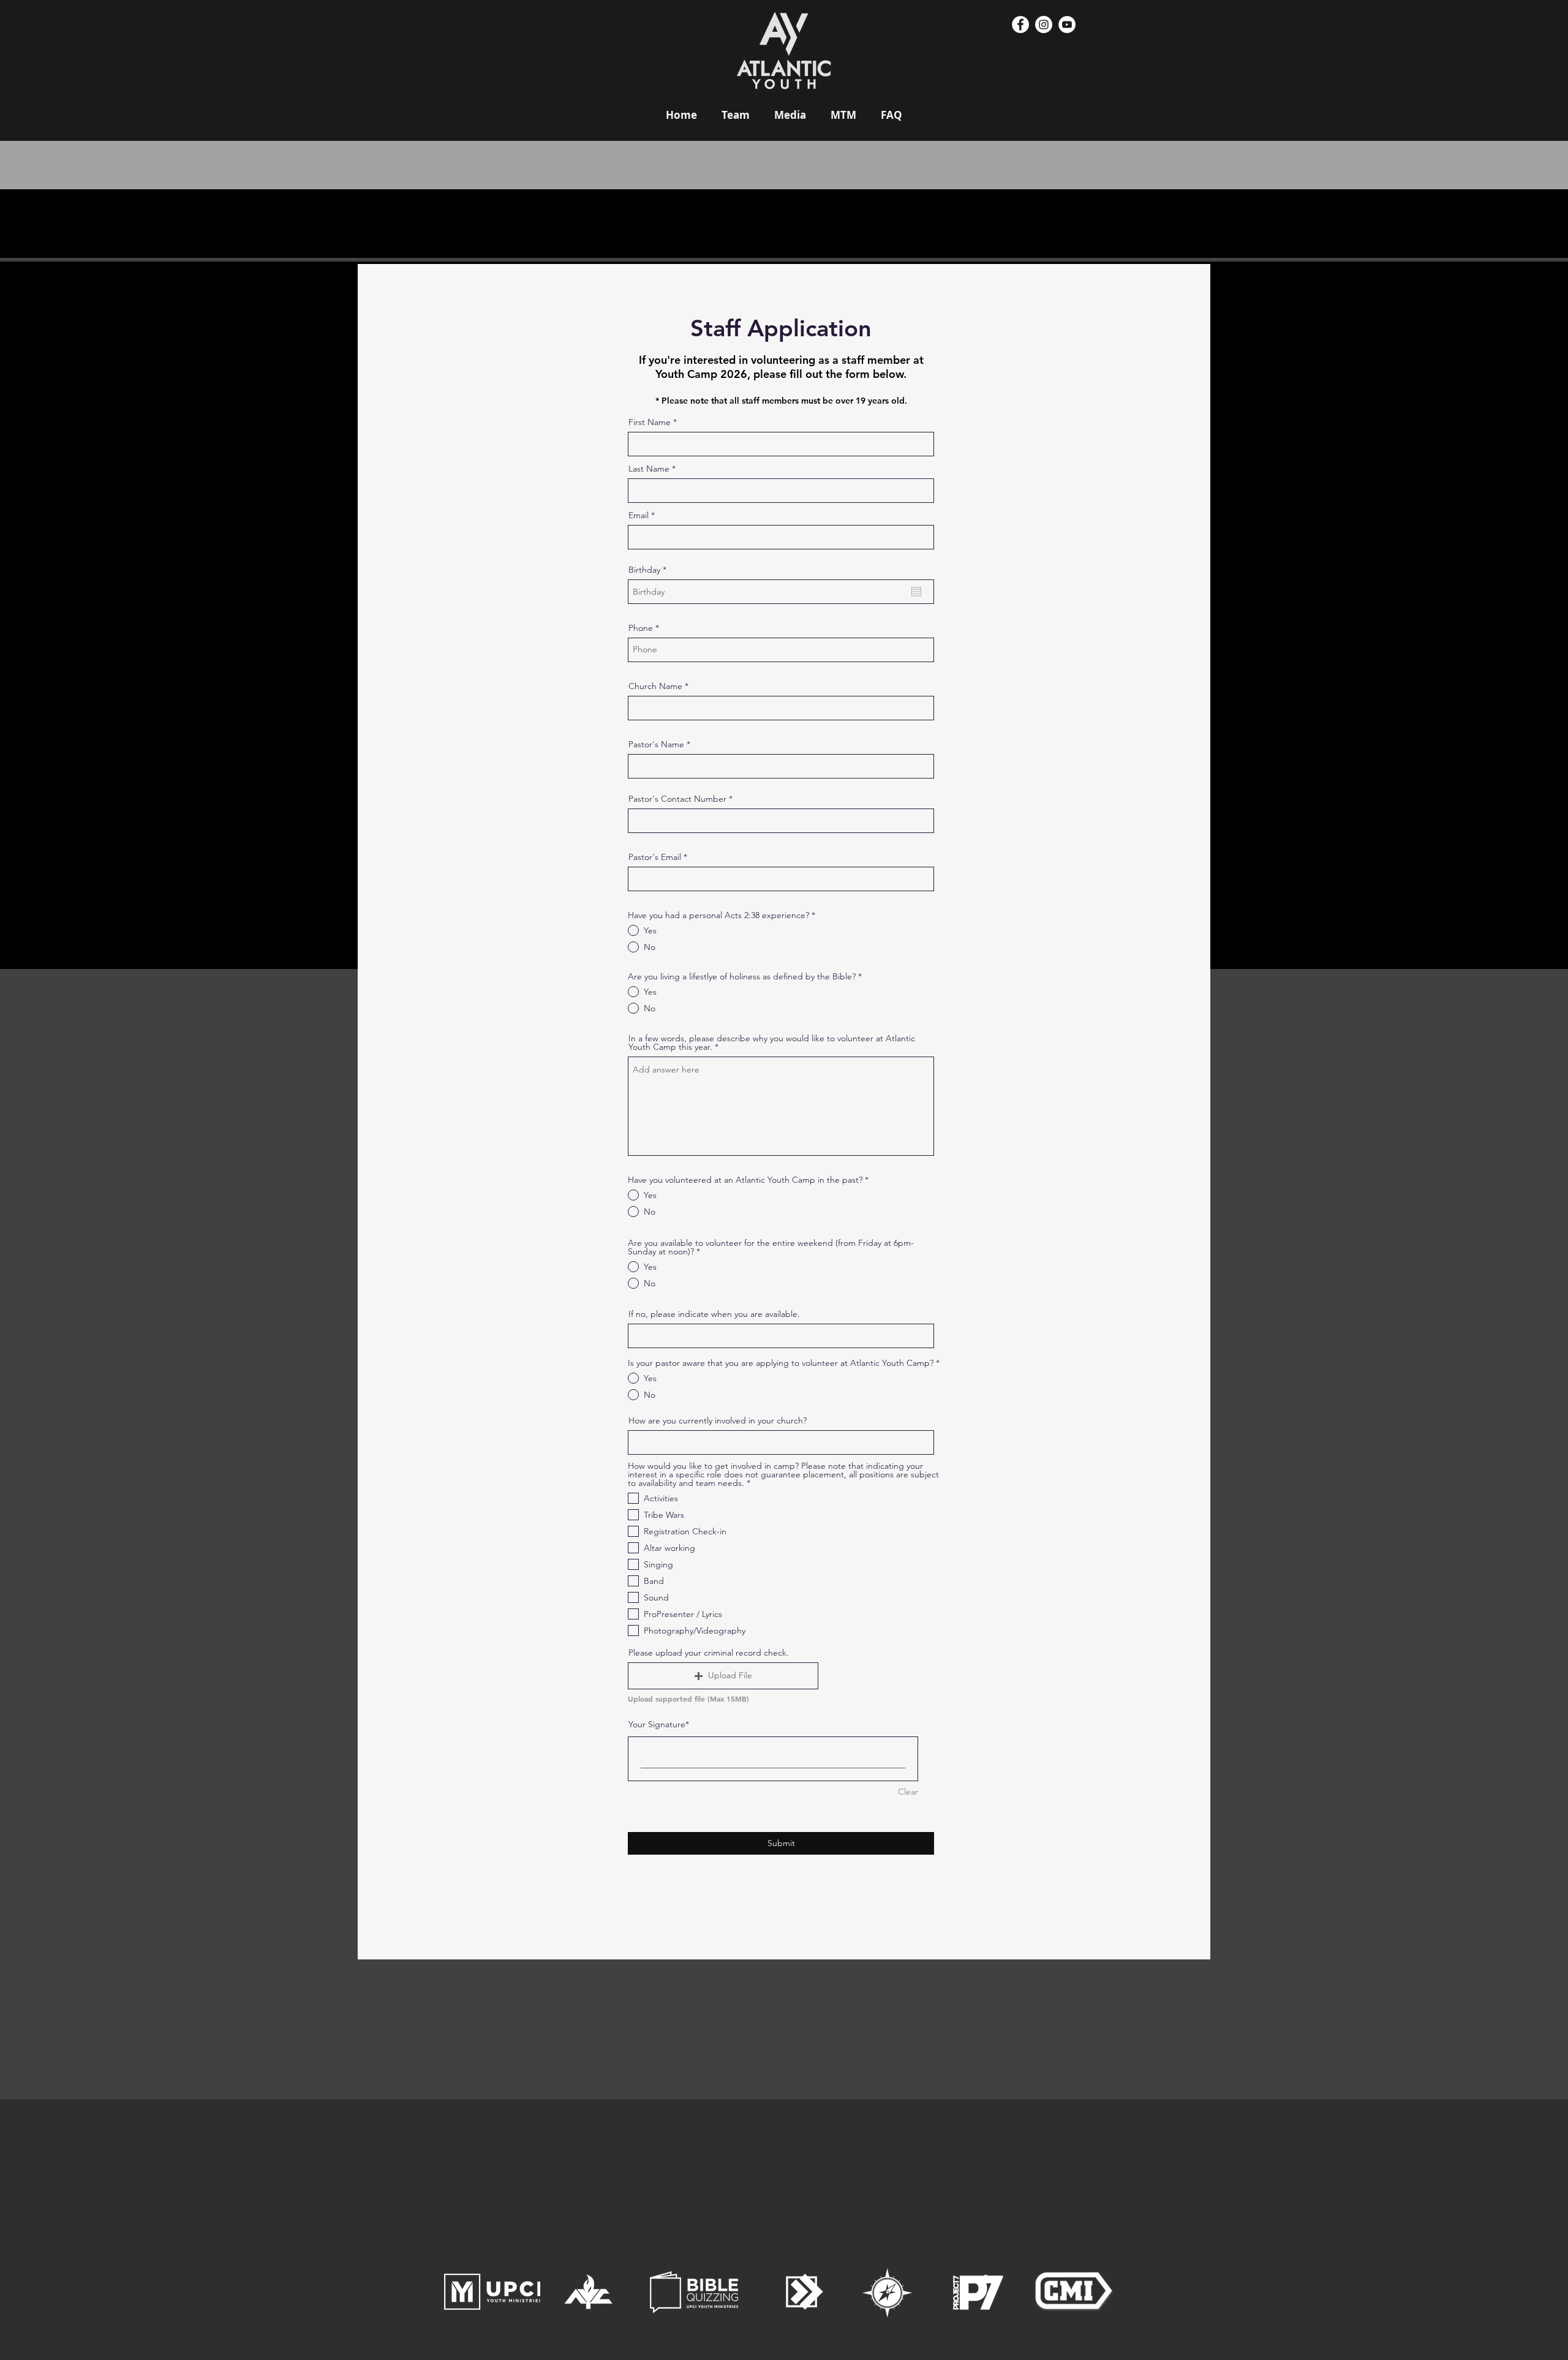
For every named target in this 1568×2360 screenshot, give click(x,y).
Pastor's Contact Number (677, 799)
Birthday (650, 570)
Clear (908, 1792)
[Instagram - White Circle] (1044, 25)
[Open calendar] (916, 592)
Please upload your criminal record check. (709, 1653)
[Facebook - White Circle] (1020, 25)
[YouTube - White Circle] (1067, 25)
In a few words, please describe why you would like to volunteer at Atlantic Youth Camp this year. (772, 1042)
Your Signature (657, 1724)
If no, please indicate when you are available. (714, 1314)
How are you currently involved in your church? (718, 1420)
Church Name (655, 686)
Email (639, 515)
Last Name (649, 469)
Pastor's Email (655, 857)
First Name (650, 422)
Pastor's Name (656, 744)
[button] (723, 1676)
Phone (641, 628)
